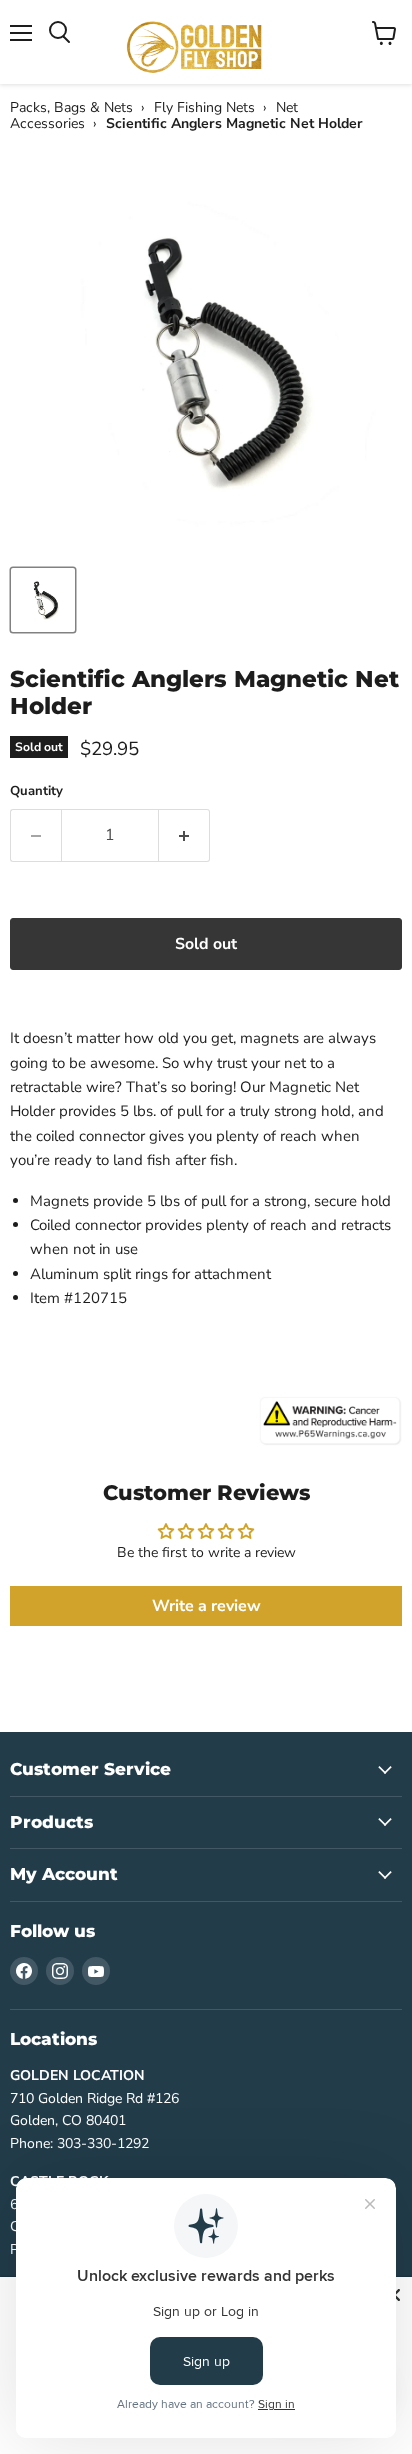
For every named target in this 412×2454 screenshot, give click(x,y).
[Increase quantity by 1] (184, 835)
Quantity (36, 791)
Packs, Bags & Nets (71, 107)
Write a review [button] (206, 1606)
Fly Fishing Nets (204, 107)
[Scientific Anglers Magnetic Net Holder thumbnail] (43, 600)
